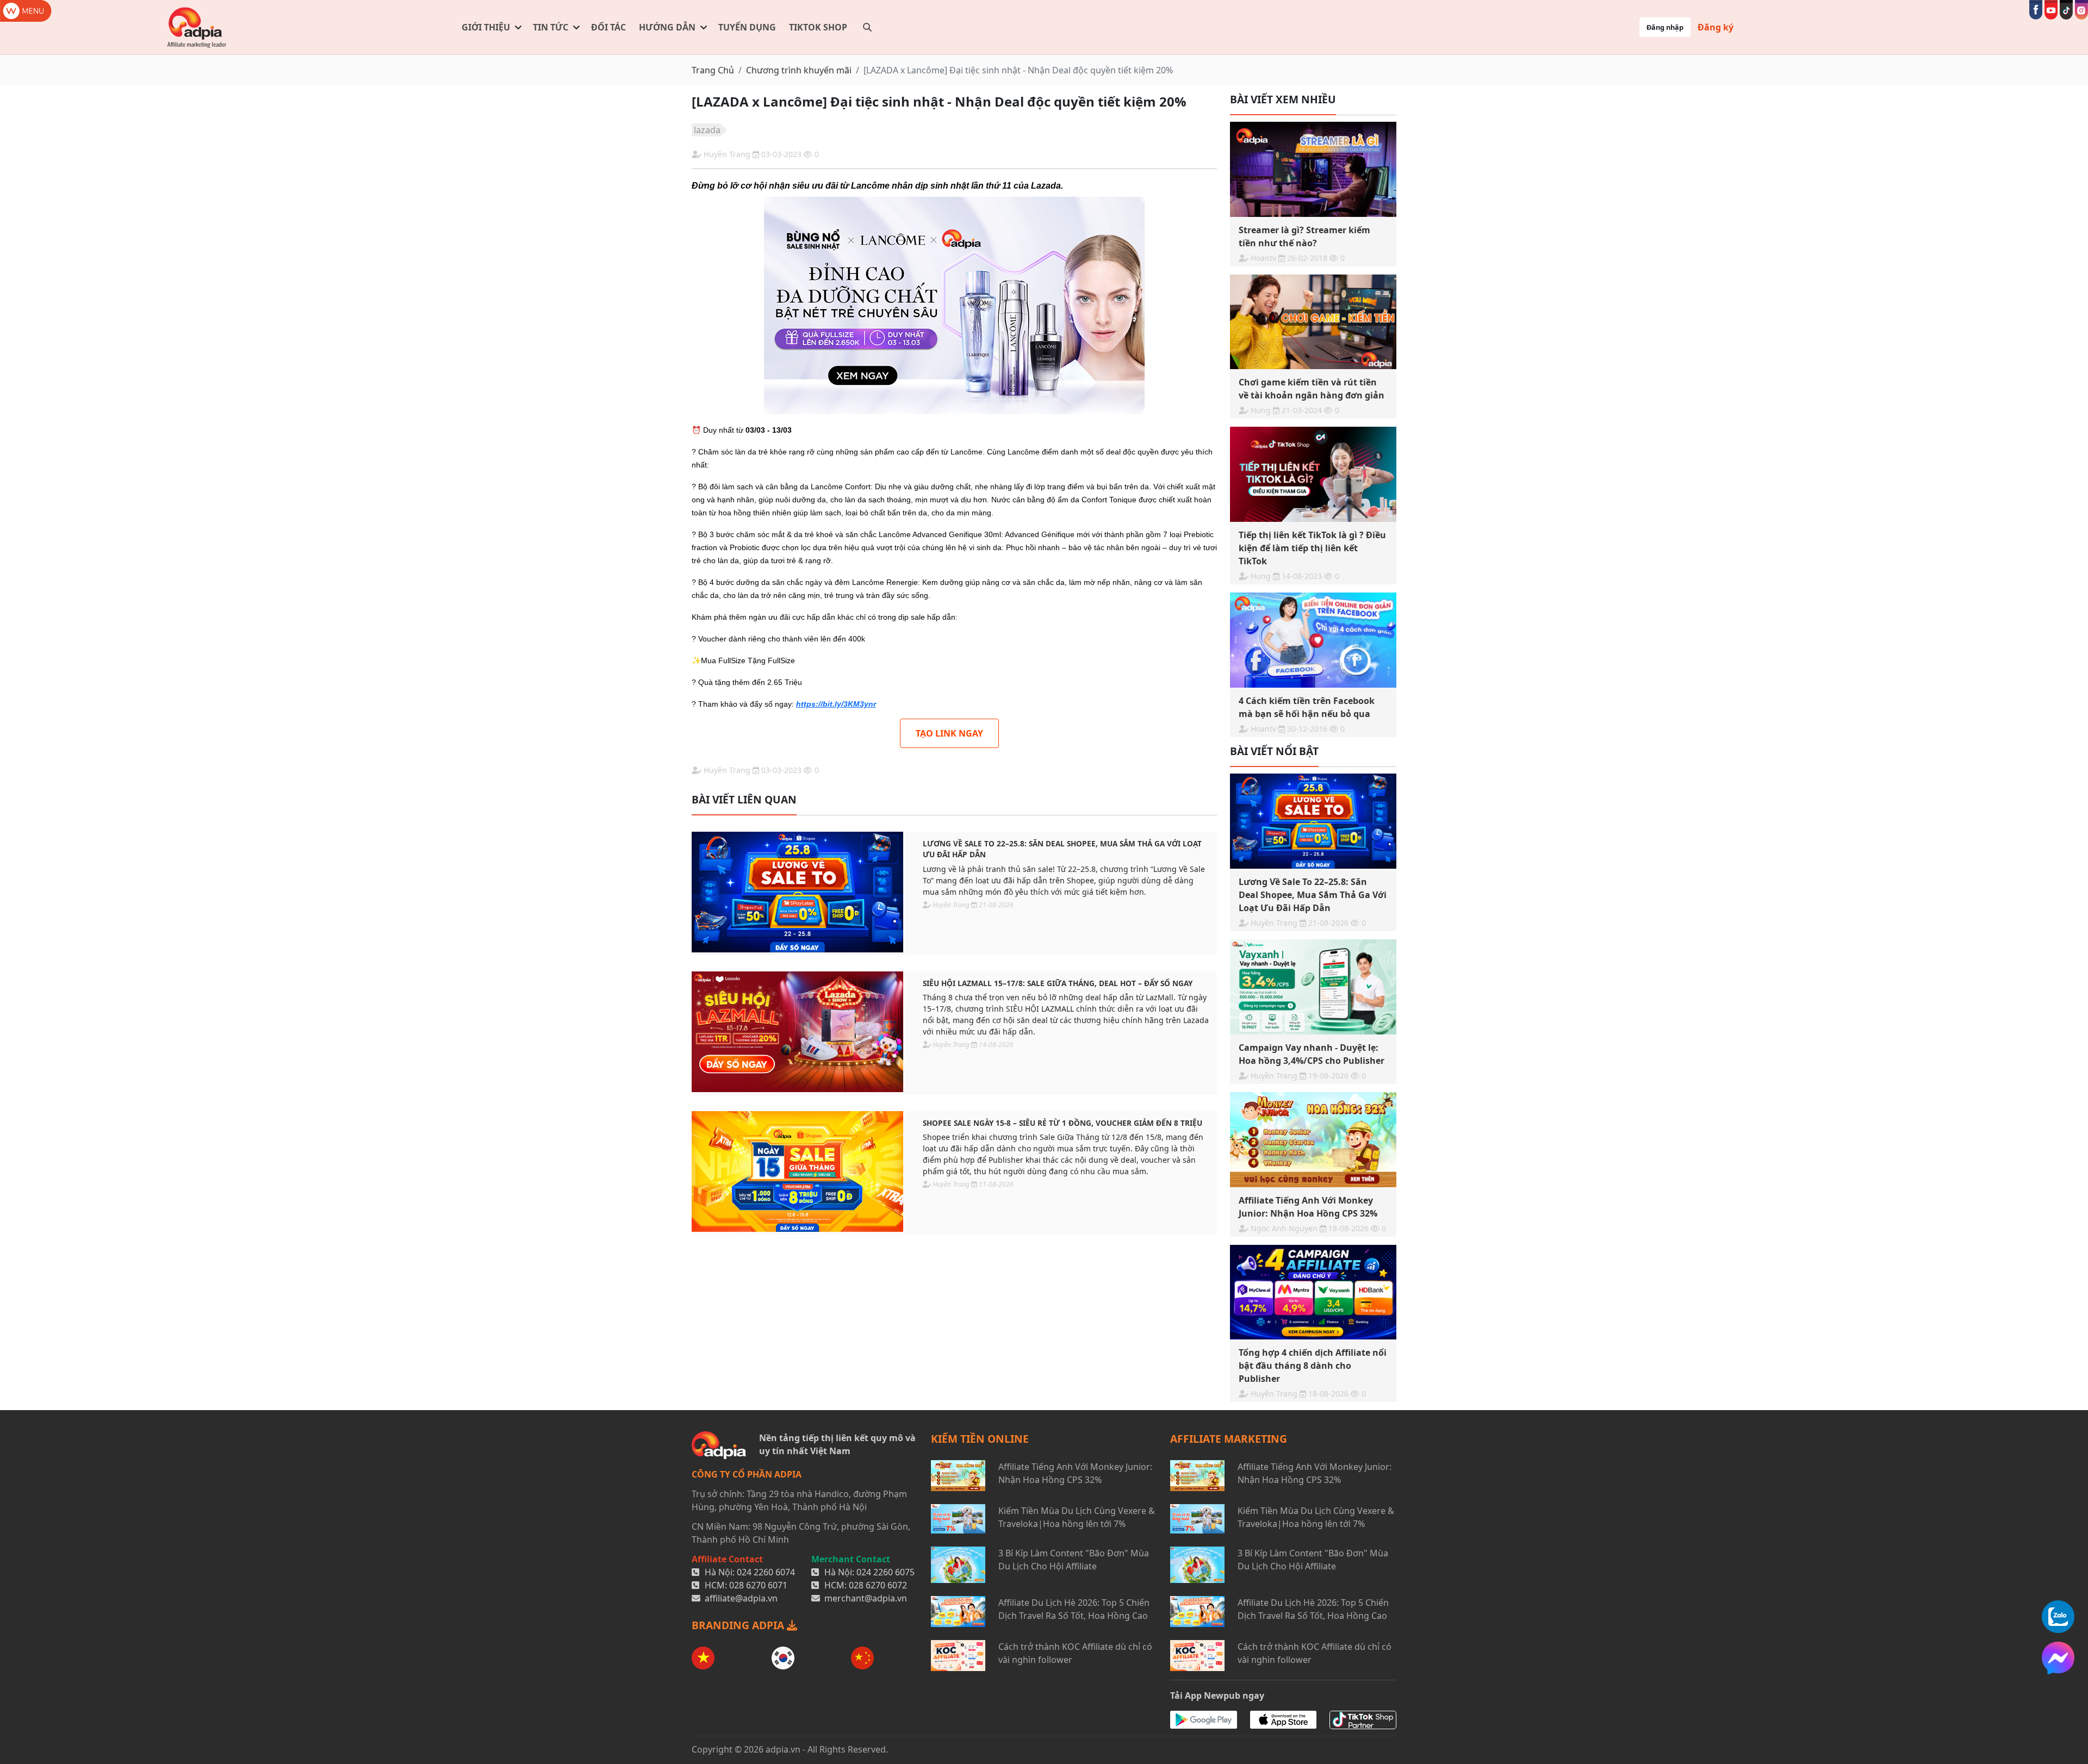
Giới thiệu (486, 27)
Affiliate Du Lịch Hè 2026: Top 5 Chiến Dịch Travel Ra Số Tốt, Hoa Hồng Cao (1074, 1609)
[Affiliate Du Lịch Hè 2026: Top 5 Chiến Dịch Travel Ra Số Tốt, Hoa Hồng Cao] (958, 1612)
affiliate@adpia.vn (741, 1598)
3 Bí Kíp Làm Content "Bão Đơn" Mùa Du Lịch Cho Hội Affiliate (1074, 1560)
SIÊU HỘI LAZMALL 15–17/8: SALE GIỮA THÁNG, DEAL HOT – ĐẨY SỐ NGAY (1058, 983)
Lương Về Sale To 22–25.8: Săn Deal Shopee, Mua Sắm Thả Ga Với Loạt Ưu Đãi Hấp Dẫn (1062, 849)
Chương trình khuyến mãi (799, 70)
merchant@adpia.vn (866, 1598)
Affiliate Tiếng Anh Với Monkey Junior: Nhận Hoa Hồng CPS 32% (1075, 1473)
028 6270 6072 (878, 1585)
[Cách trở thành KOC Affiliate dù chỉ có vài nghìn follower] (958, 1656)
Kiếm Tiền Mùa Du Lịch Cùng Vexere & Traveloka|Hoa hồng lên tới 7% (1077, 1517)
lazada (707, 130)
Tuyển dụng (747, 27)
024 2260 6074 (766, 1572)
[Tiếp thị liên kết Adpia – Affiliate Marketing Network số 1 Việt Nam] (197, 27)
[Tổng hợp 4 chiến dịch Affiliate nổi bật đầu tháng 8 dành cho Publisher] (1313, 1292)
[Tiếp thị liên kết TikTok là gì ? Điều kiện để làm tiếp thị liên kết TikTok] (1313, 474)
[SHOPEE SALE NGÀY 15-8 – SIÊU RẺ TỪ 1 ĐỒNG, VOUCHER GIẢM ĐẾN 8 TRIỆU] (797, 1171)
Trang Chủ (713, 70)
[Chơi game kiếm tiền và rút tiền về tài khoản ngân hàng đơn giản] (1313, 322)
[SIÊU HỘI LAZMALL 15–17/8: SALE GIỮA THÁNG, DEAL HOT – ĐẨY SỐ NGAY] (797, 1032)
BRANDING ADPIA (739, 1625)
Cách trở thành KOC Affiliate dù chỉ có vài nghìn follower (1075, 1653)
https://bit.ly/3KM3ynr (836, 704)
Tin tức (551, 27)
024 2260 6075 (885, 1572)
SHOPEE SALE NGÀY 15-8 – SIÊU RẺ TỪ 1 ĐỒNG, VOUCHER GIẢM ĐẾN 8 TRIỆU (1062, 1123)
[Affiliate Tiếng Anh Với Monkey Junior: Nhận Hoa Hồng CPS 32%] (1313, 1140)
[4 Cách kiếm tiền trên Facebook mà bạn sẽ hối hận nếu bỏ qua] (1313, 640)
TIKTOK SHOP (818, 27)
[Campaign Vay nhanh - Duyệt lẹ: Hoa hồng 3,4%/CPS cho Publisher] (1313, 987)
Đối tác (608, 27)
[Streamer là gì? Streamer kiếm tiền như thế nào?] (1313, 169)
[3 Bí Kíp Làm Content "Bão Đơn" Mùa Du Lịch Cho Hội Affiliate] (958, 1565)
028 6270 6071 (758, 1585)
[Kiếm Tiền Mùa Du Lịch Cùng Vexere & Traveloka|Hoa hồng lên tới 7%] (958, 1519)
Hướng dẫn (667, 27)
